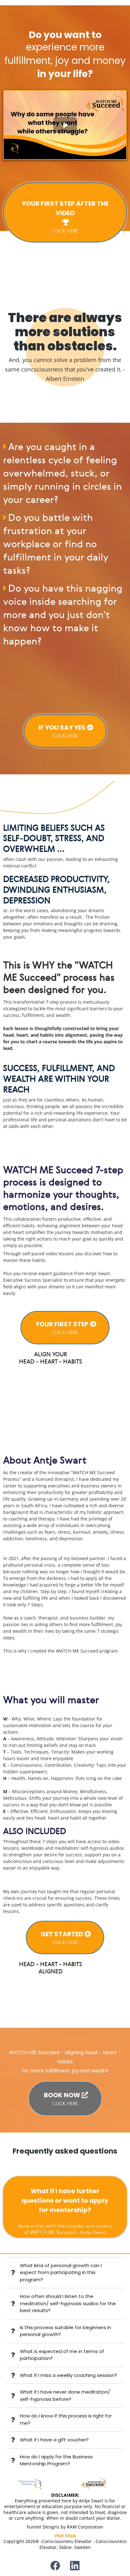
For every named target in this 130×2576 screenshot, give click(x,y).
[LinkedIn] (75, 2566)
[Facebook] (55, 2566)
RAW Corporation (85, 2527)
